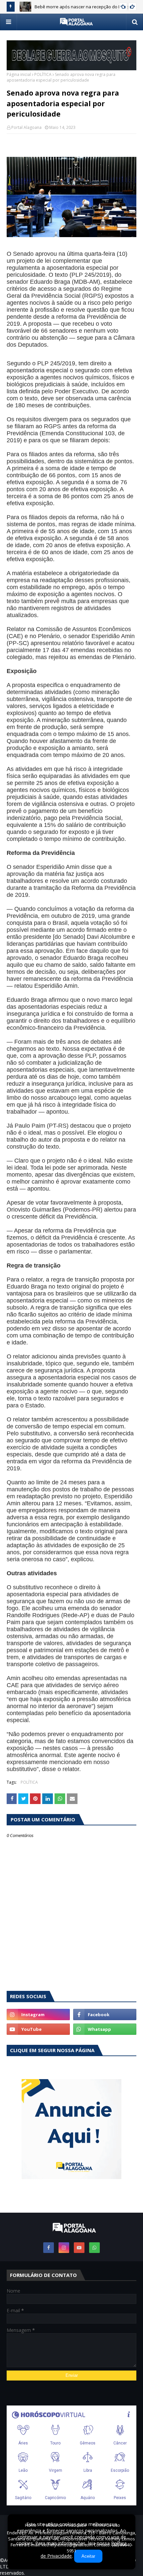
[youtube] (38, 2029)
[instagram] (38, 2015)
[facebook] (105, 2015)
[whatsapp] (105, 2029)
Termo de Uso (106, 2525)
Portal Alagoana (26, 127)
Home (31, 2525)
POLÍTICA (43, 74)
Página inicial (19, 74)
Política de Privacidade (65, 2525)
